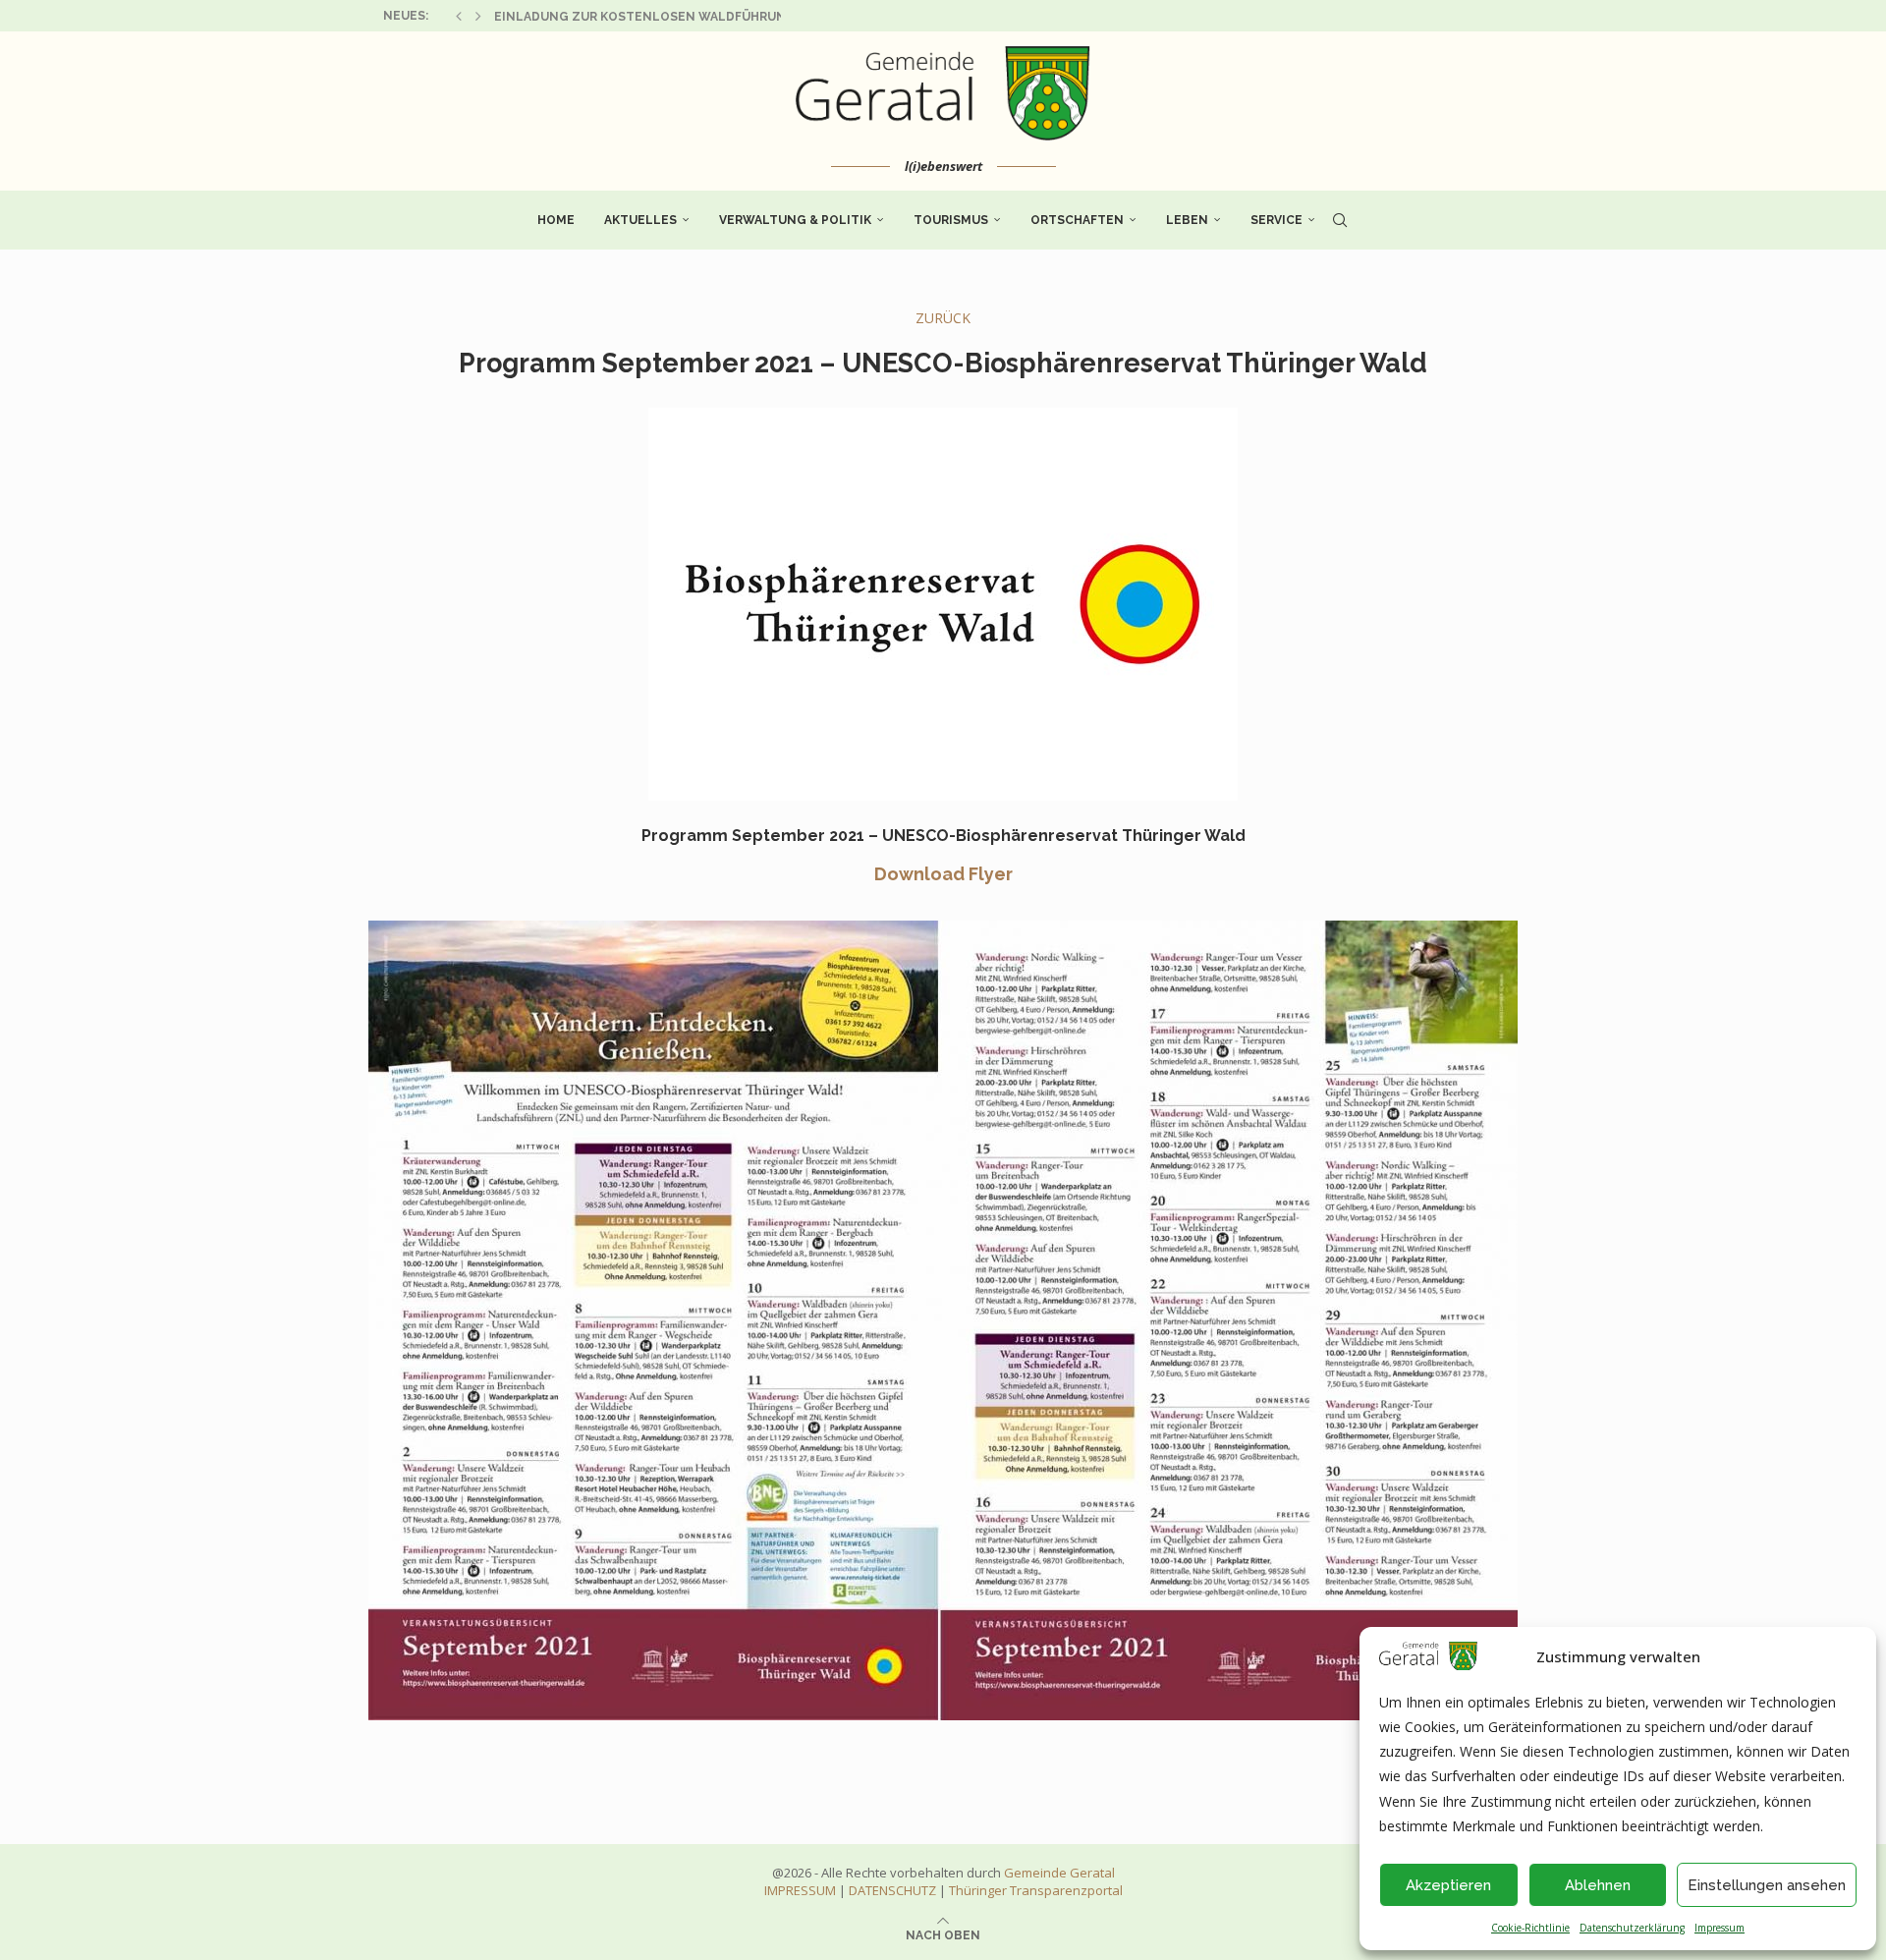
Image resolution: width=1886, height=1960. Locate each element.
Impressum (1720, 1928)
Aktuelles (640, 220)
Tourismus (951, 220)
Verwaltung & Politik (795, 220)
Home (556, 220)
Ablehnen (1598, 1885)
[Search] (1340, 220)
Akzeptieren (1448, 1885)
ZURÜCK (943, 318)
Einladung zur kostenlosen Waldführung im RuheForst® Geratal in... (740, 17)
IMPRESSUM (800, 1890)
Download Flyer (943, 874)
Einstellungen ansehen (1767, 1885)
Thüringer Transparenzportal (1036, 1890)
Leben (1187, 220)
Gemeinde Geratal (1059, 1873)
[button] (459, 16)
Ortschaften (1077, 220)
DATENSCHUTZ (892, 1890)
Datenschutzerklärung (1632, 1928)
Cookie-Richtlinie (1530, 1928)
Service (1276, 220)
